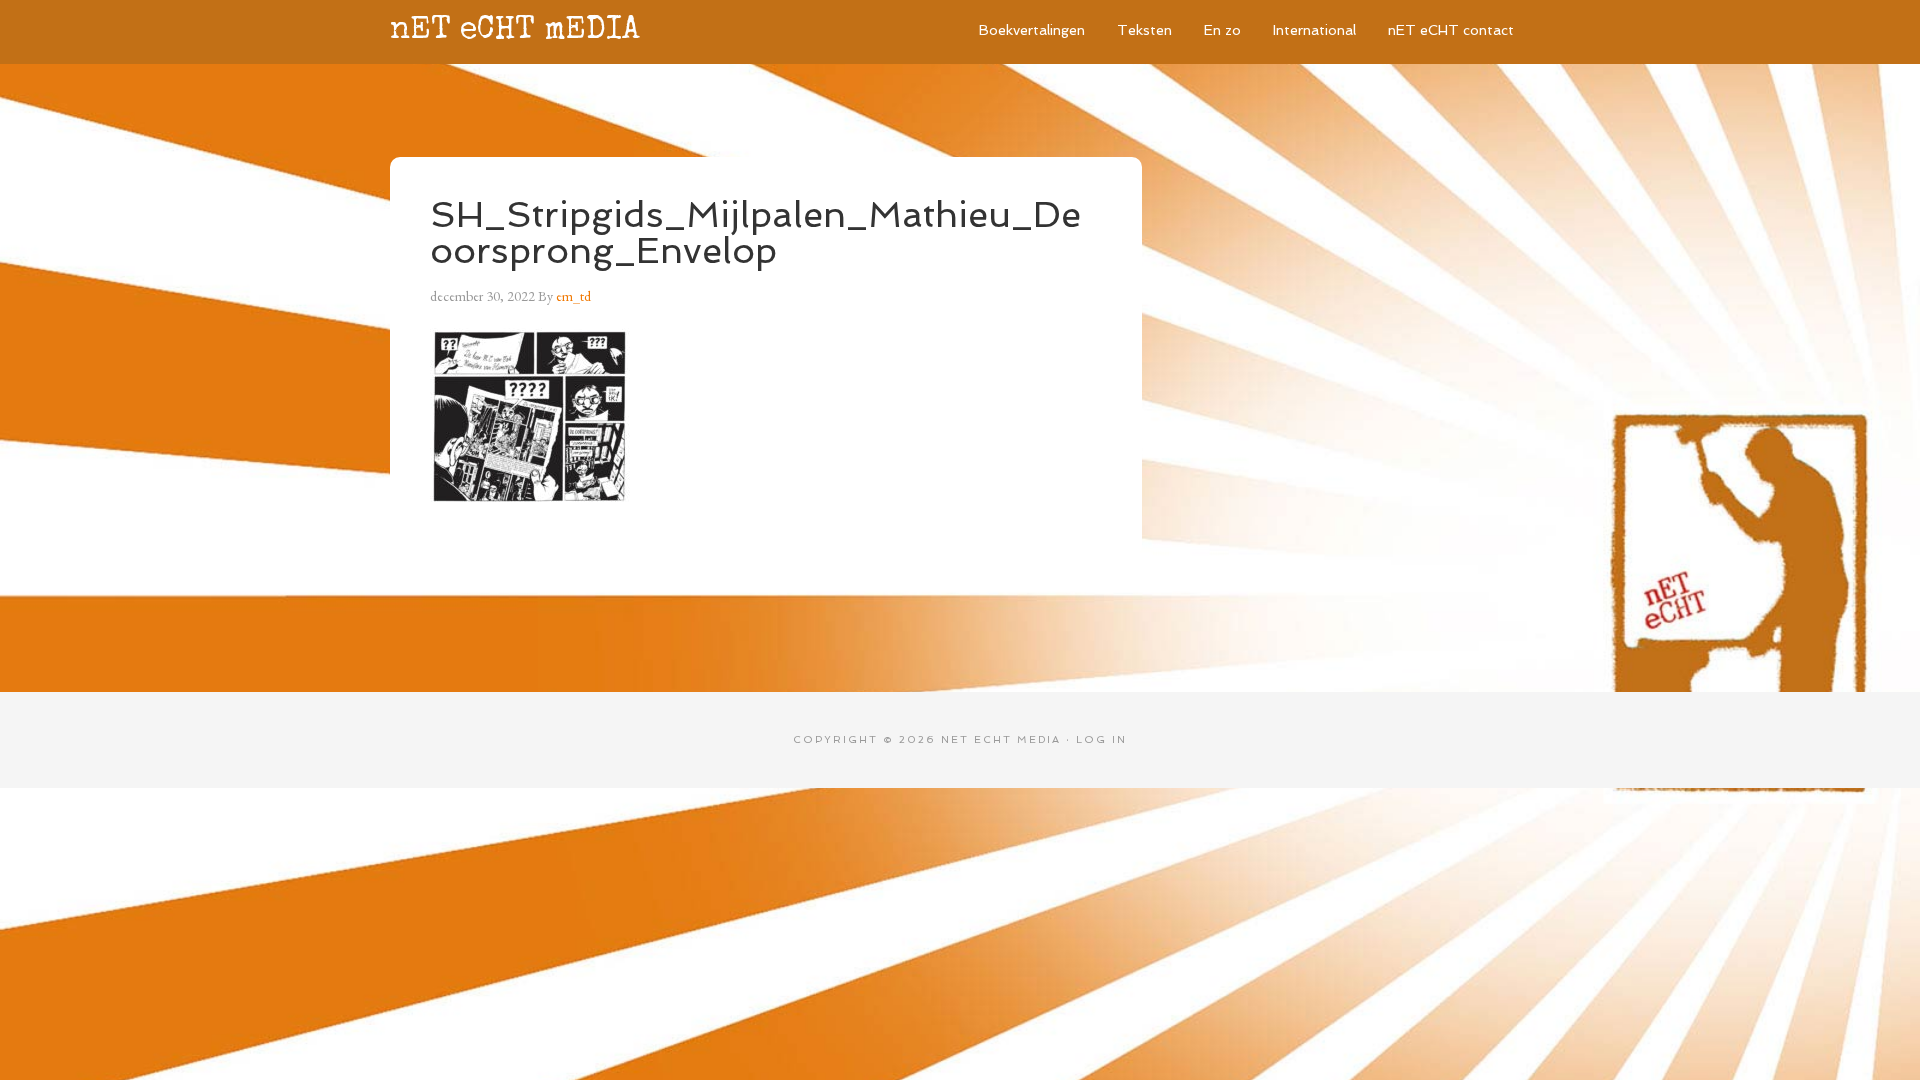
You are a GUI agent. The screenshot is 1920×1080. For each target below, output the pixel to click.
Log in (1101, 739)
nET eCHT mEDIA (515, 31)
